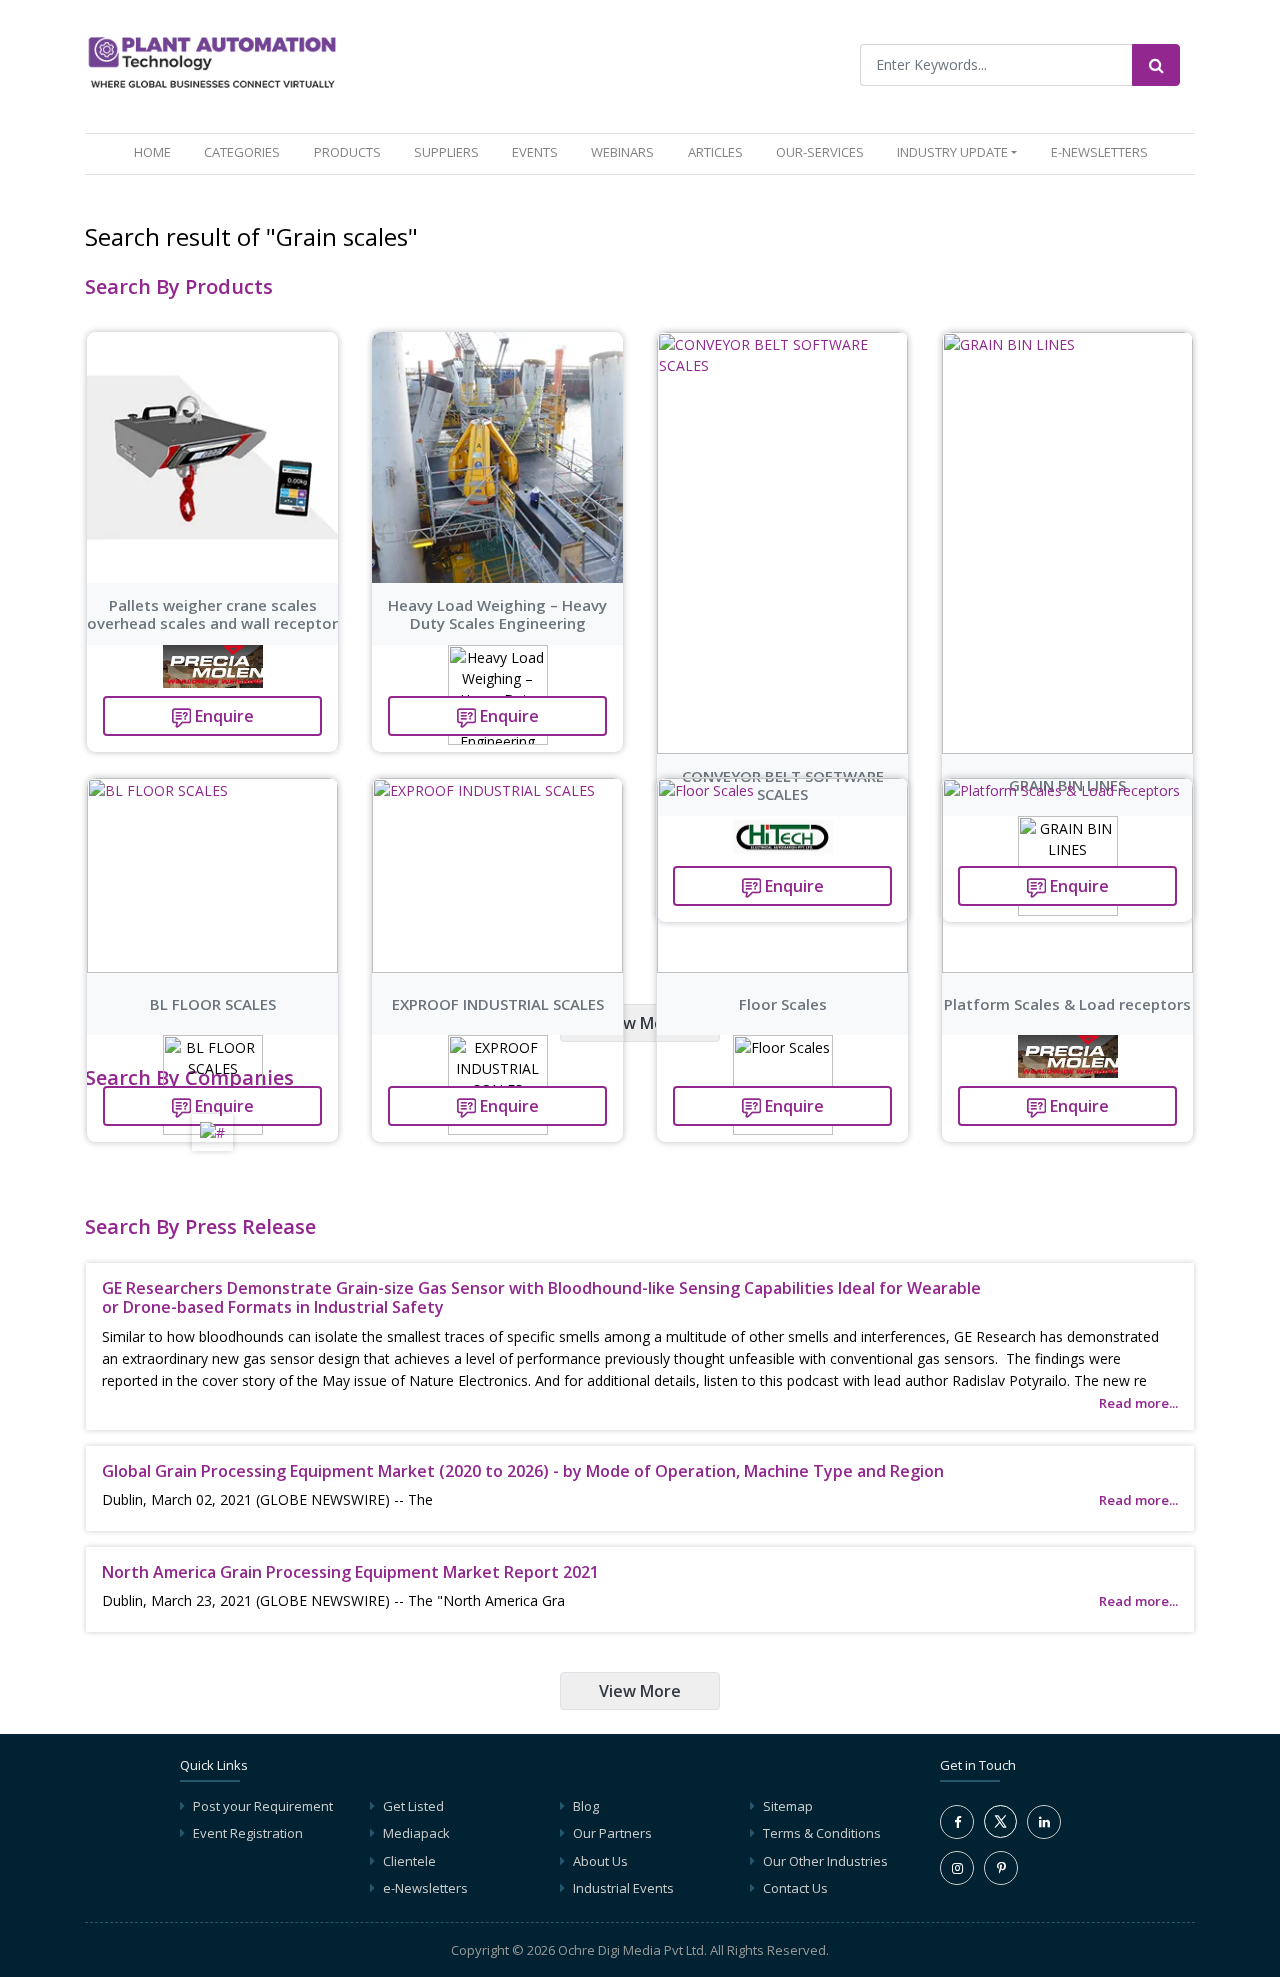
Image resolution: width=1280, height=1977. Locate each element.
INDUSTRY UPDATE (952, 152)
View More (640, 1023)
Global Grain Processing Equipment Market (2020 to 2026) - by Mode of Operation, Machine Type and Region (523, 1471)
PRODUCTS (347, 152)
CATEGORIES (242, 152)
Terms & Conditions (822, 1833)
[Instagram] (957, 1868)
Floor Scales (783, 1004)
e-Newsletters (1099, 152)
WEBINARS (622, 152)
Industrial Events (623, 1888)
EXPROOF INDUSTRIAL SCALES (498, 1004)
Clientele (409, 1861)
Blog (586, 1806)
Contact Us (795, 1888)
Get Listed (413, 1806)
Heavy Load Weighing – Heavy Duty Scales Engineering (497, 614)
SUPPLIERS (446, 152)
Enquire (222, 716)
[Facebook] (957, 1822)
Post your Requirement (263, 1806)
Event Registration (248, 1833)
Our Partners (612, 1833)
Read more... (1138, 1403)
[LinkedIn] (1044, 1822)
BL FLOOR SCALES (213, 1004)
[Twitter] (1000, 1833)
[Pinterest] (1001, 1868)
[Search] (1156, 65)
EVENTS (535, 152)
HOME (156, 151)
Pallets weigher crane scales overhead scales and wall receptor (212, 614)
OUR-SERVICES (820, 152)
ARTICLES (715, 152)
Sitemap (788, 1806)
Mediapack (416, 1833)
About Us (600, 1861)
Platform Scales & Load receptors (1067, 1004)
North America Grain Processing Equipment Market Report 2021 (350, 1572)
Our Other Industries (825, 1861)
